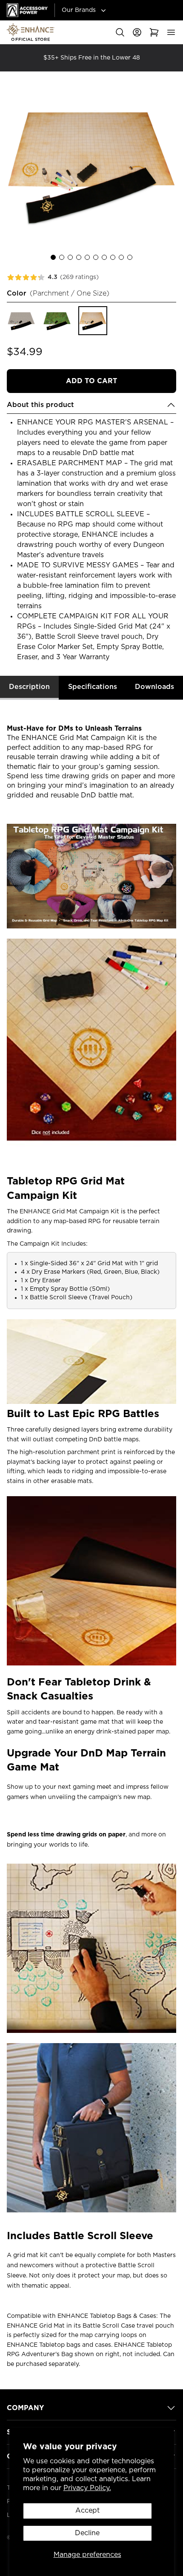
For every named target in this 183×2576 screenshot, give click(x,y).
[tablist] (91, 688)
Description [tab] (29, 687)
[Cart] (154, 32)
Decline (87, 2533)
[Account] (137, 32)
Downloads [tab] (154, 687)
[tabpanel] (91, 1541)
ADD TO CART (91, 381)
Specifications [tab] (93, 687)
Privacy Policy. (87, 2488)
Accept (87, 2511)
